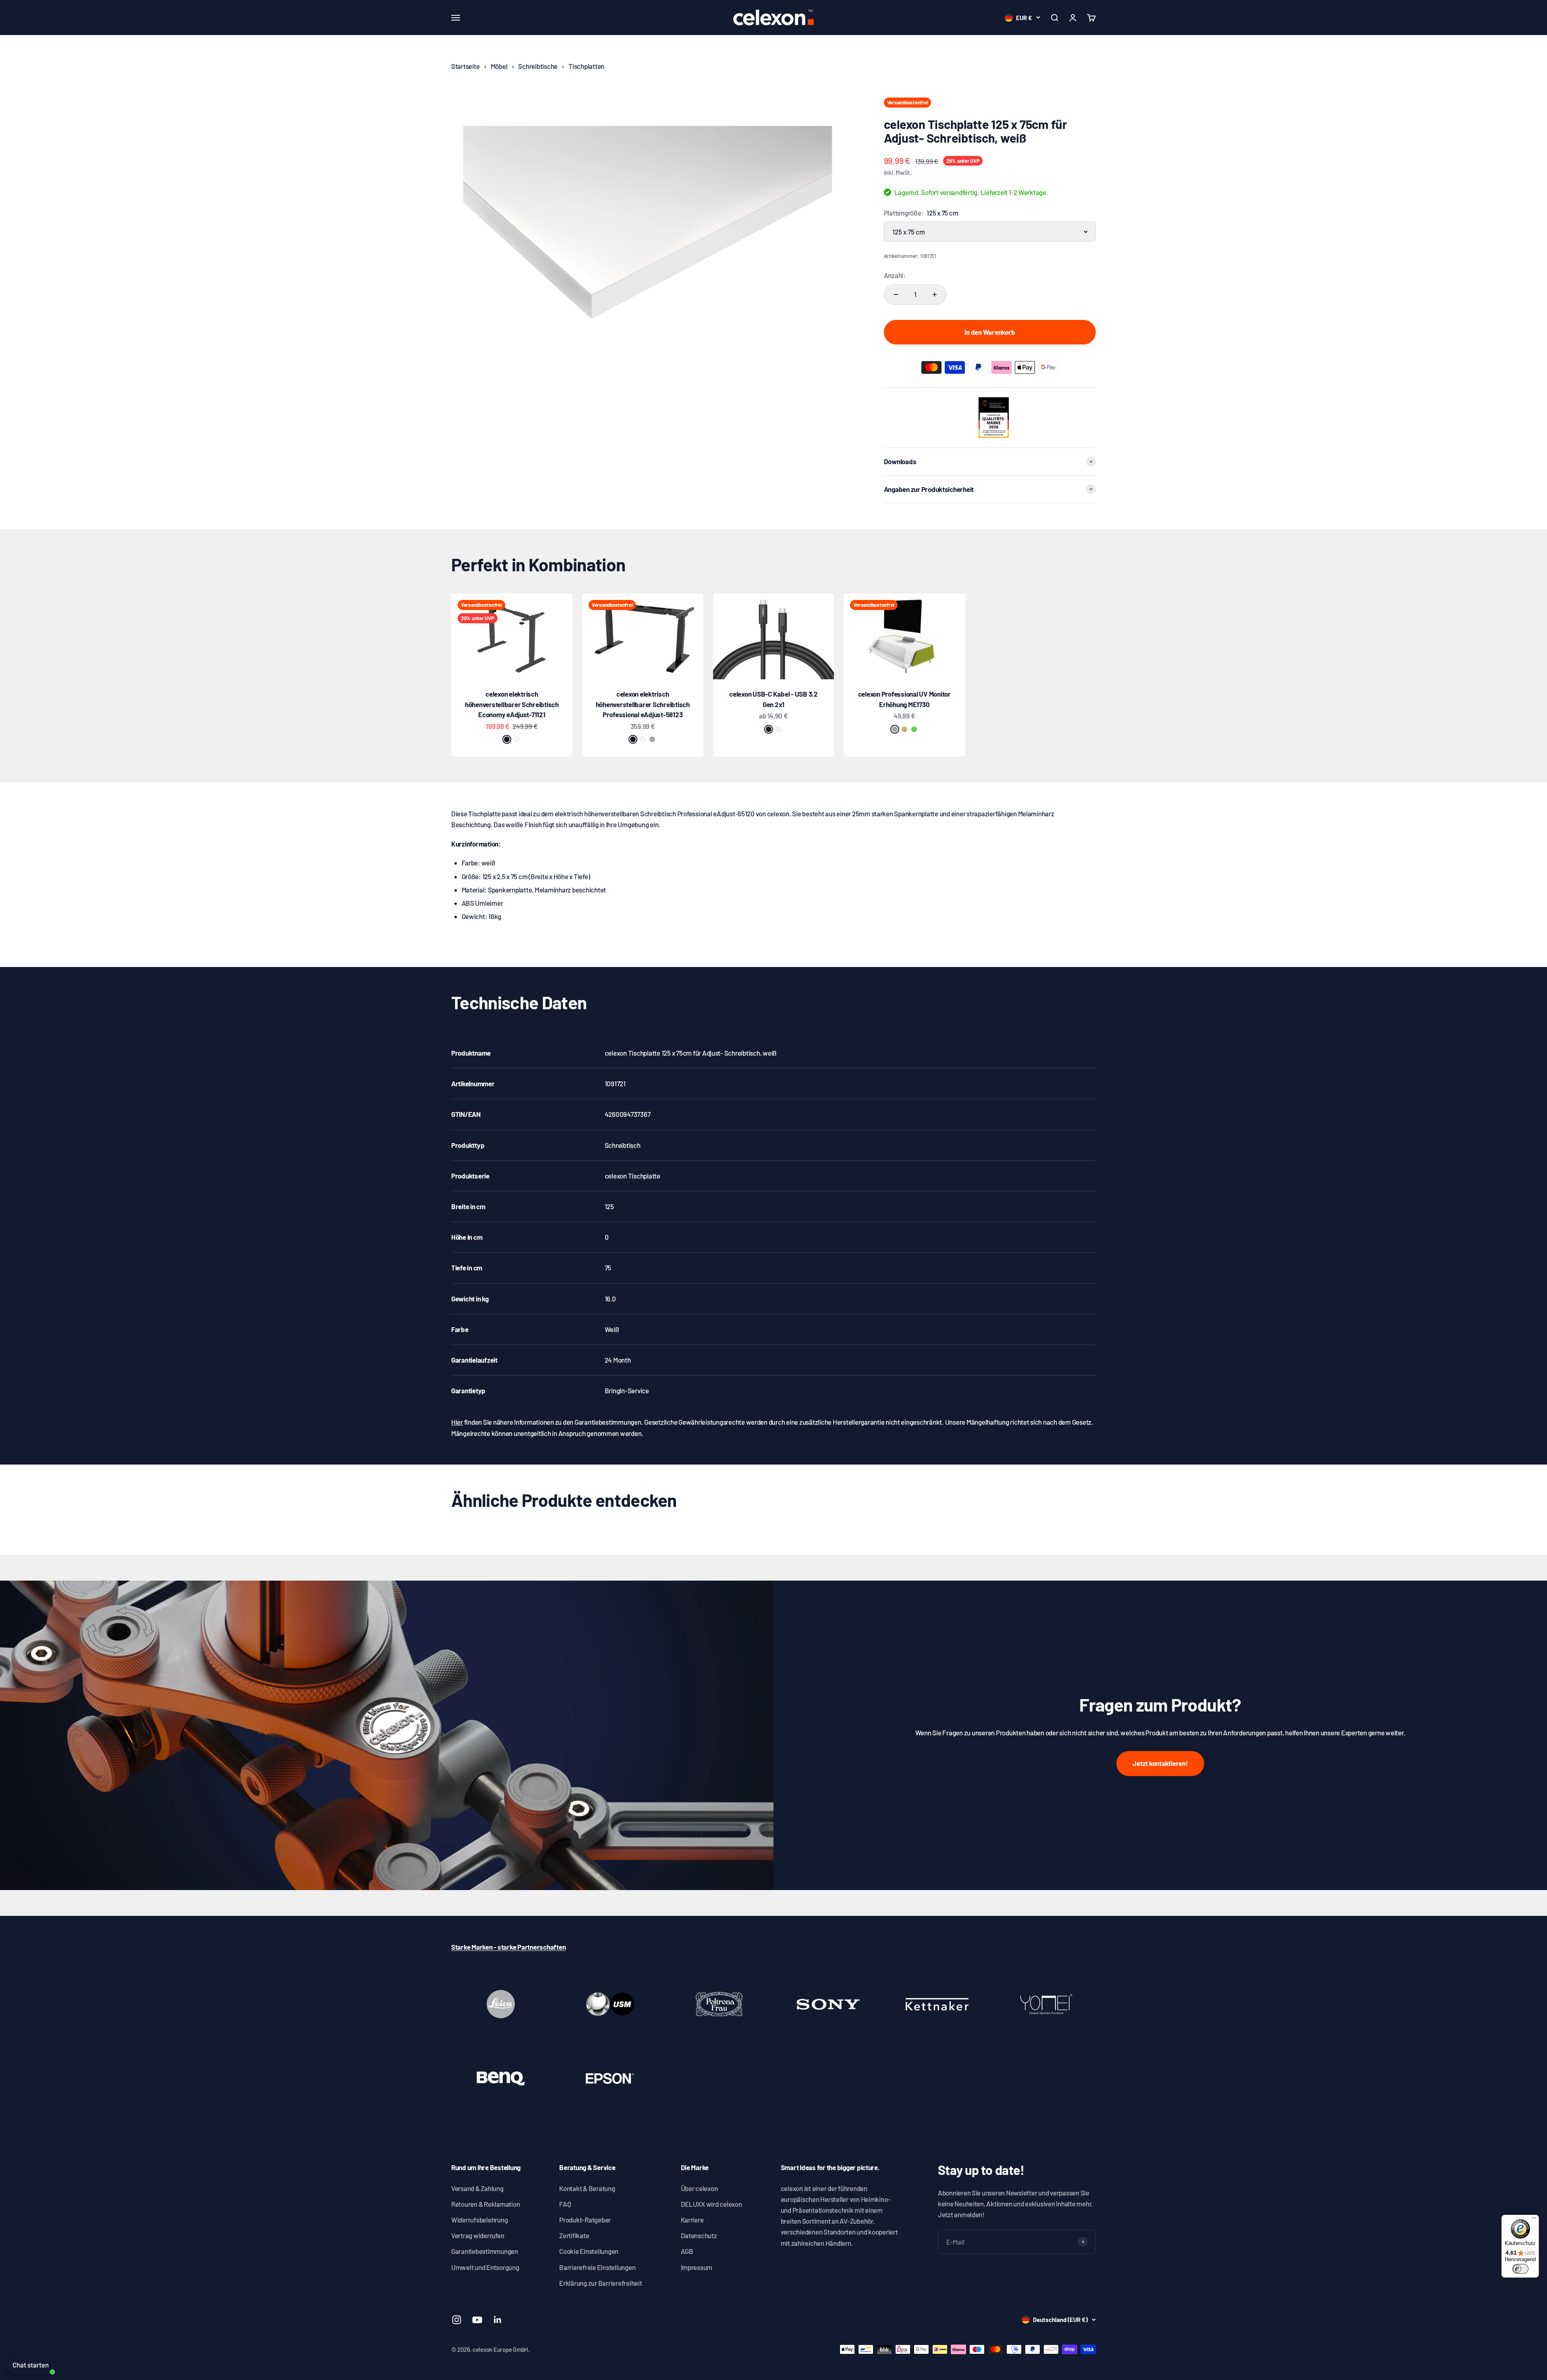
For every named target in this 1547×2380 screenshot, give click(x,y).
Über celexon (699, 2188)
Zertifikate (574, 2235)
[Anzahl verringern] (896, 295)
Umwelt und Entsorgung (485, 2267)
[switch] (1520, 2269)
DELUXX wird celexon (711, 2204)
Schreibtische (538, 66)
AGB (687, 2251)
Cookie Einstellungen (589, 2251)
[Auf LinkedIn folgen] (498, 2320)
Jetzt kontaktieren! (1160, 1763)
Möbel (499, 66)
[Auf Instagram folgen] (457, 2320)
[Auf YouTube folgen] (477, 2320)
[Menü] (1534, 2220)
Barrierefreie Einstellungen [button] (597, 2267)
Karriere (692, 2220)
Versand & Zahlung (477, 2188)
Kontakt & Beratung (587, 2188)
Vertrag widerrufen (478, 2235)
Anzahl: (895, 275)
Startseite (465, 66)
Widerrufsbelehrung (479, 2220)
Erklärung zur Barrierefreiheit (600, 2283)
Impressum (697, 2267)
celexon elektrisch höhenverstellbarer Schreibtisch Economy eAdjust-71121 (512, 704)
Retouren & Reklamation (485, 2204)
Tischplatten (586, 66)
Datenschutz (699, 2235)
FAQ (565, 2204)
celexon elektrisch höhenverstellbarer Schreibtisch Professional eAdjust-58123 (643, 704)
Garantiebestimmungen (485, 2251)
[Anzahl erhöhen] (935, 295)
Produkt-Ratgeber (585, 2220)
